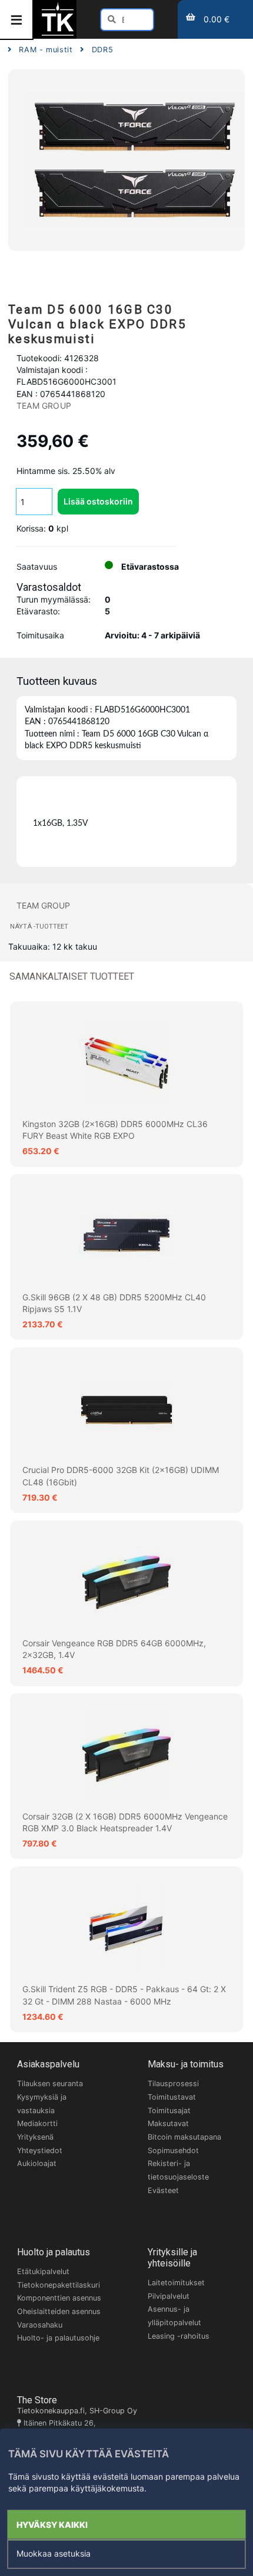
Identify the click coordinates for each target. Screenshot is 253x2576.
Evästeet (163, 2190)
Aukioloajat (37, 2163)
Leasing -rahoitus (179, 2336)
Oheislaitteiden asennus (59, 2311)
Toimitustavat (172, 2097)
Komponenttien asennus (59, 2298)
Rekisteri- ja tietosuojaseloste (178, 2170)
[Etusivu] (58, 34)
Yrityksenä (35, 2137)
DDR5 (103, 50)
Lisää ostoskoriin (98, 501)
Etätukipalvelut (43, 2271)
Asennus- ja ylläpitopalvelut (174, 2316)
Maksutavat (168, 2123)
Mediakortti (37, 2123)
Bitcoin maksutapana (184, 2137)
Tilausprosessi (173, 2084)
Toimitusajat (169, 2111)
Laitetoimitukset (176, 2283)
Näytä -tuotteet (39, 927)
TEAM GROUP (44, 406)
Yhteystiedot (40, 2150)
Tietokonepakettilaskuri (59, 2285)
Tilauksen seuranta (50, 2084)
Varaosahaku (40, 2325)
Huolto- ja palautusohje (58, 2338)
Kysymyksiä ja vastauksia (42, 2104)
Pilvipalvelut (169, 2296)
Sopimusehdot (173, 2150)
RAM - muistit (46, 50)
